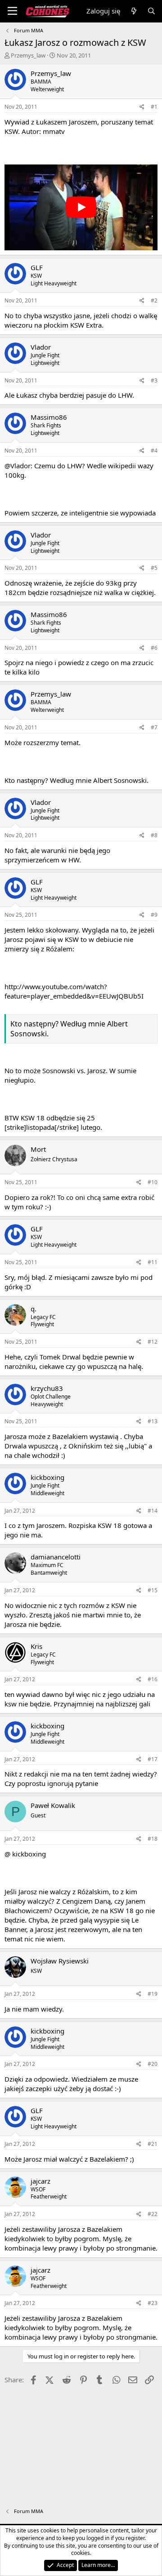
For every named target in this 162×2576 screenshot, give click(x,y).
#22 (153, 2214)
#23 (153, 2303)
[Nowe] (133, 11)
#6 (154, 648)
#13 (153, 1421)
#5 (154, 568)
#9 (154, 915)
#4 (154, 451)
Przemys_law (28, 55)
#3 (154, 380)
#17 (153, 1759)
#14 (153, 1511)
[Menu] (12, 11)
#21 (153, 2144)
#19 (153, 1994)
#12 (153, 1342)
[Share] (142, 107)
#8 (154, 835)
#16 (153, 1679)
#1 (154, 107)
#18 (153, 1839)
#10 (153, 1182)
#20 (153, 2064)
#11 (153, 1262)
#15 (153, 1590)
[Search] (151, 11)
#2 (154, 300)
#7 (154, 727)
